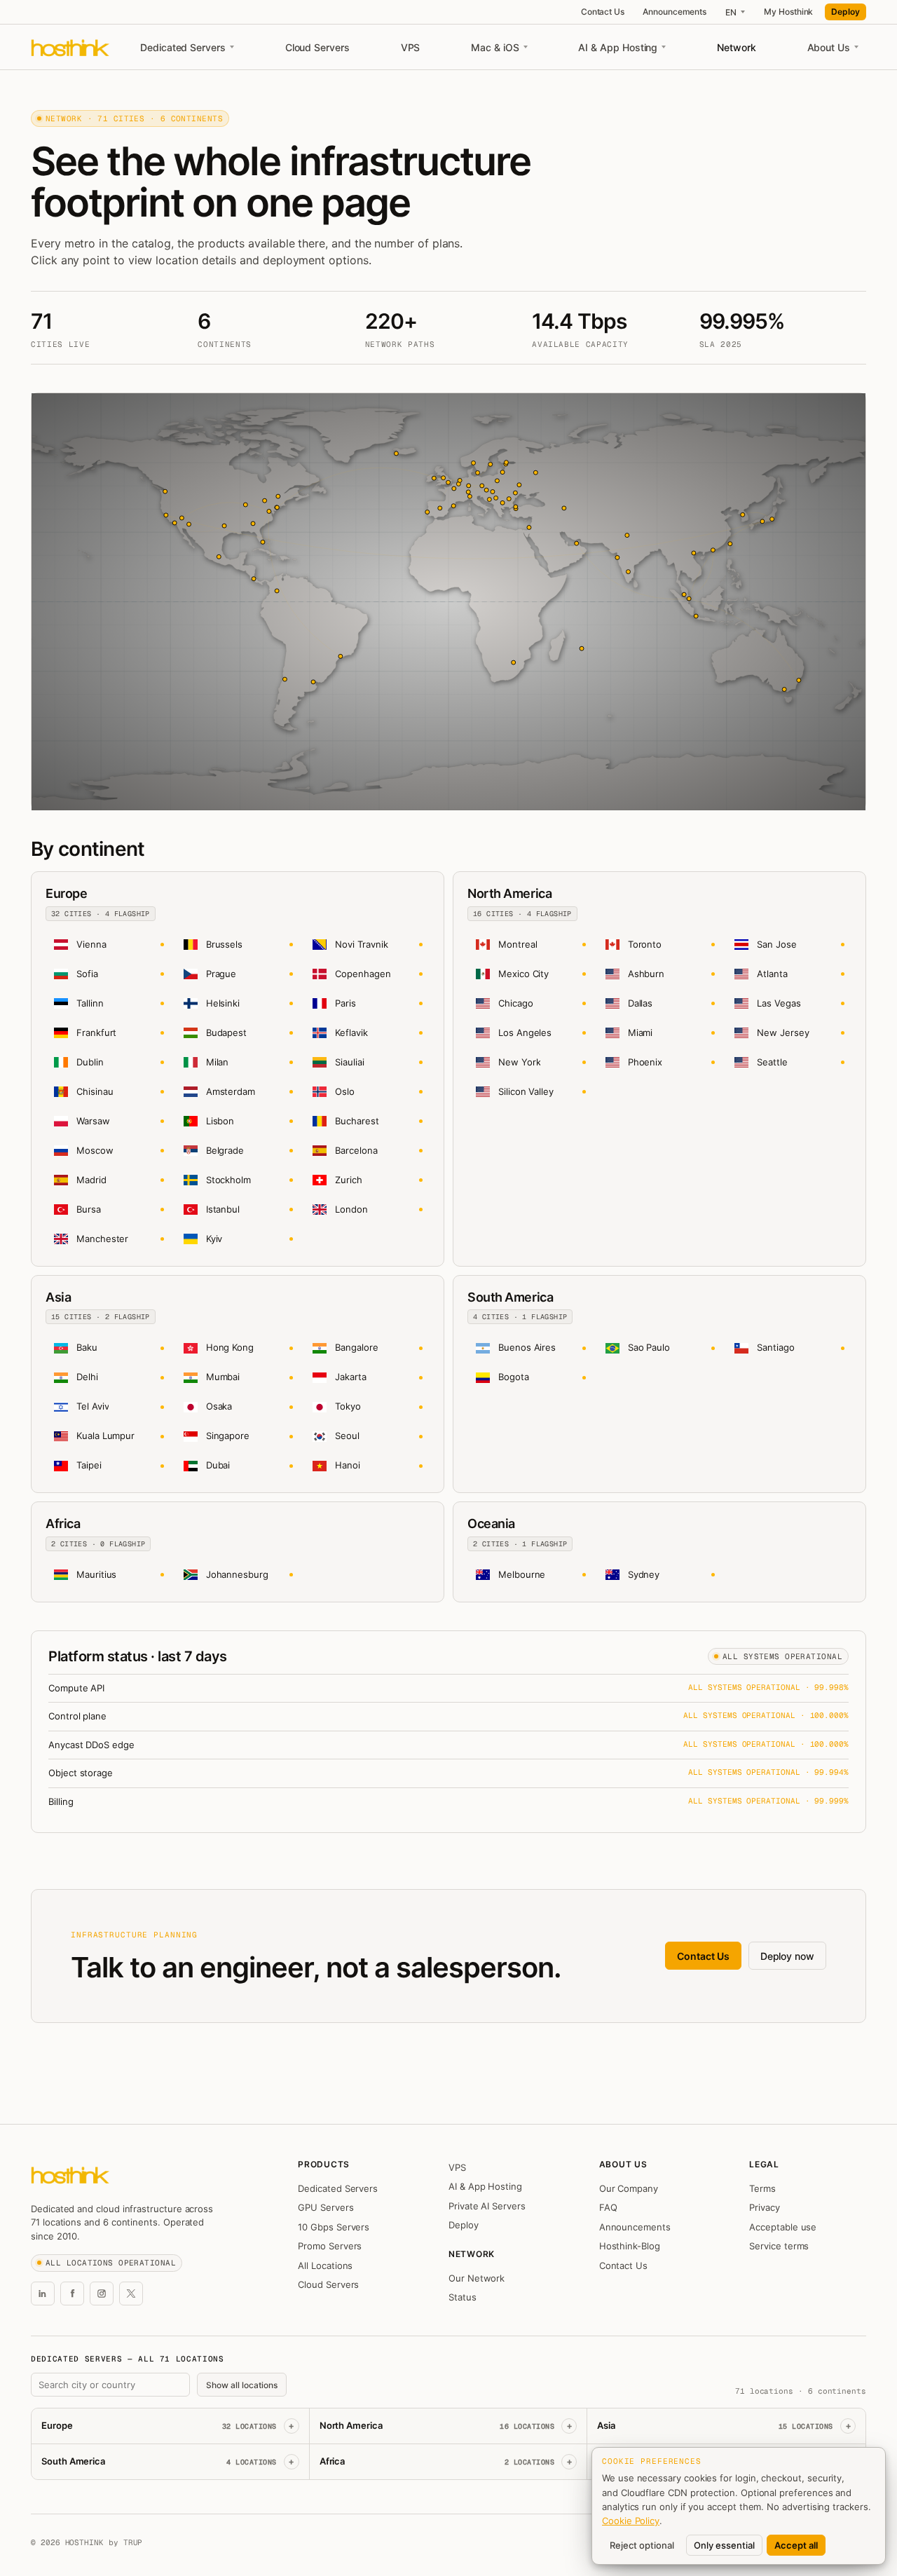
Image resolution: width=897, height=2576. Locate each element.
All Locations (325, 2265)
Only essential (724, 2545)
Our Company (629, 2188)
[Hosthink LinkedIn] (43, 2294)
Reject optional (642, 2545)
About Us (829, 47)
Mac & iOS (495, 47)
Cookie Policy (631, 2521)
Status (463, 2297)
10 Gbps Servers (334, 2227)
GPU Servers (326, 2207)
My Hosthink (788, 12)
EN (731, 12)
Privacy (765, 2207)
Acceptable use (783, 2227)
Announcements (675, 12)
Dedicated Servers (183, 47)
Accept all (796, 2545)
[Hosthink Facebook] (72, 2294)
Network (737, 47)
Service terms (779, 2246)
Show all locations (242, 2385)
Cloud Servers (317, 47)
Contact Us (603, 12)
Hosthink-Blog (630, 2246)
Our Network (477, 2278)
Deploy (845, 12)
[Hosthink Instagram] (102, 2294)
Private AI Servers (487, 2206)
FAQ (608, 2207)
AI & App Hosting (618, 47)
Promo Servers (330, 2246)
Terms (762, 2188)
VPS (411, 47)
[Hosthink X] (131, 2294)
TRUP (133, 2542)
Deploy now (787, 1956)
